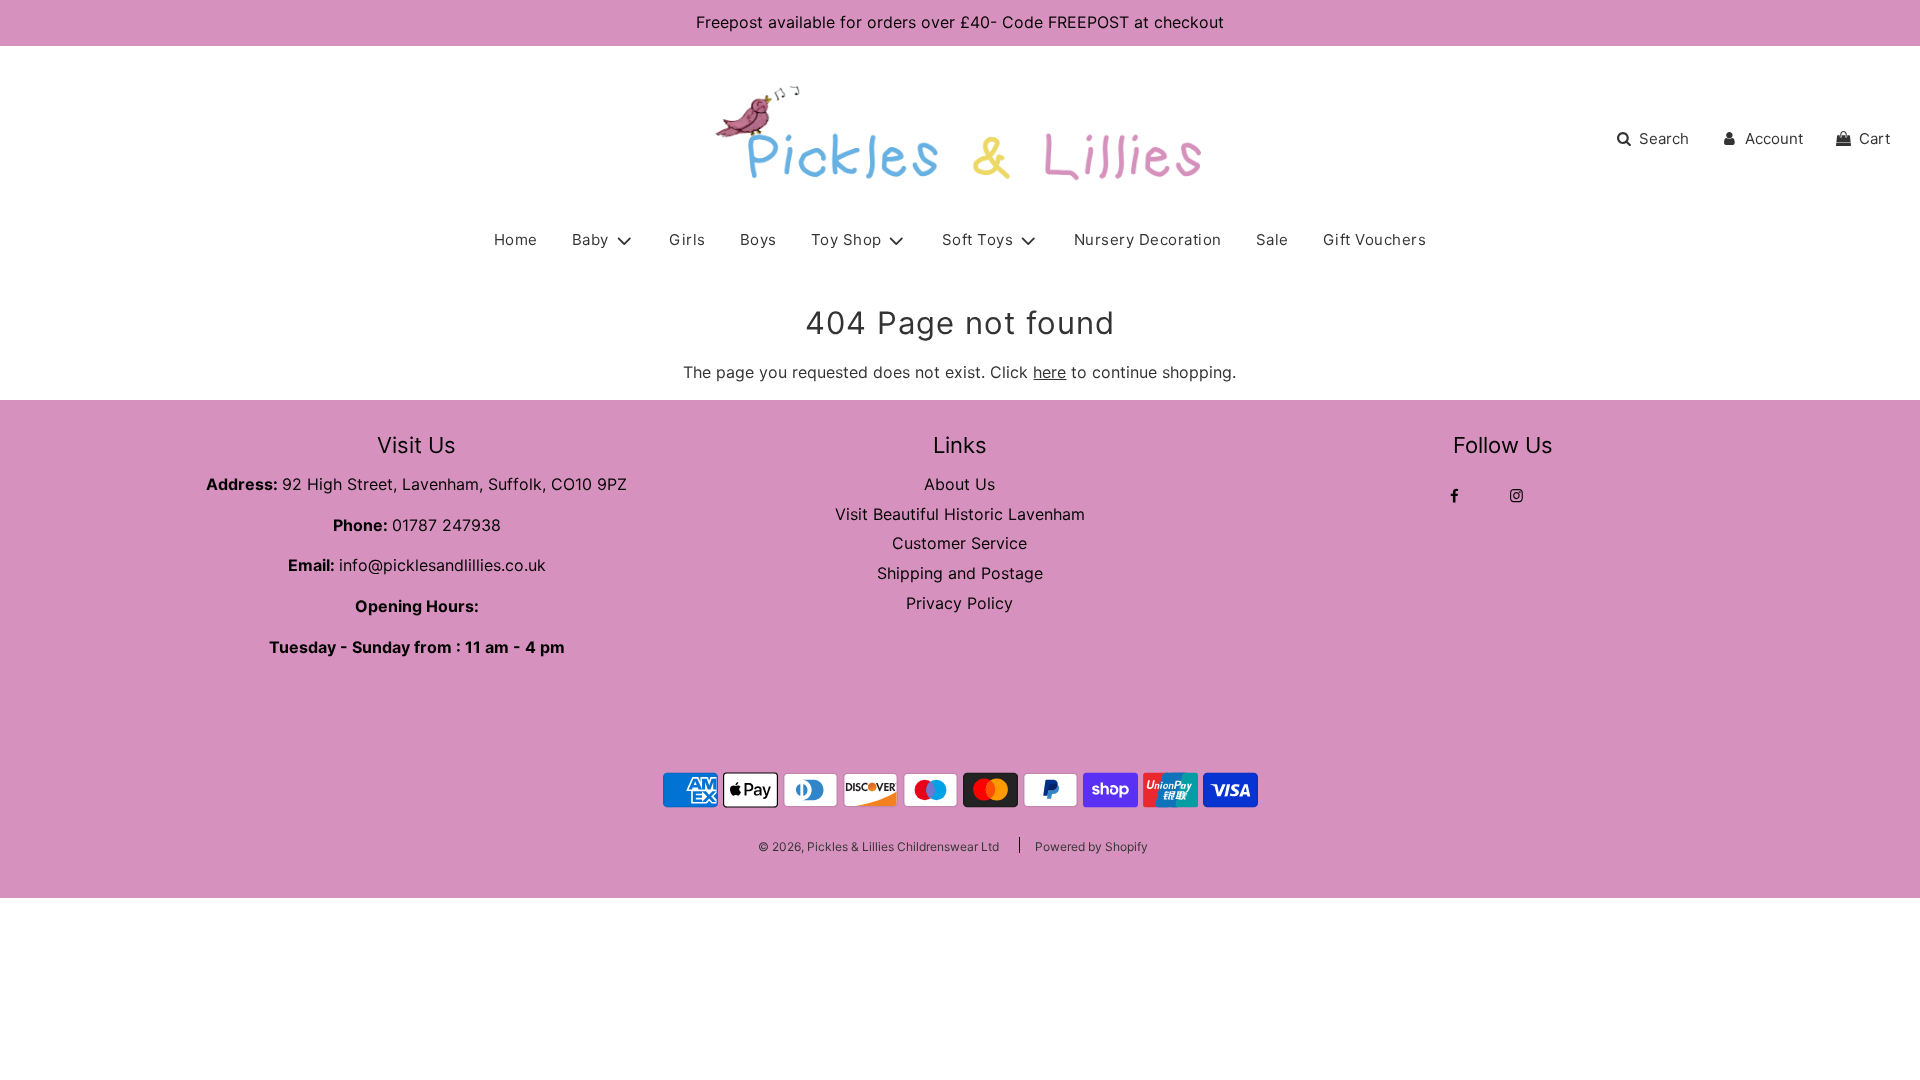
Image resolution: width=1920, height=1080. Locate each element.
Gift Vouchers (1375, 239)
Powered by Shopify (1091, 846)
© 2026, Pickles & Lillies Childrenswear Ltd (878, 846)
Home (516, 239)
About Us (959, 484)
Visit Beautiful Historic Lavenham (960, 514)
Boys (758, 239)
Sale (1272, 239)
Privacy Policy (959, 603)
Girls (687, 239)
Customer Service (959, 543)
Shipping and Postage (960, 573)
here (1049, 372)
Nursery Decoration (1148, 239)
